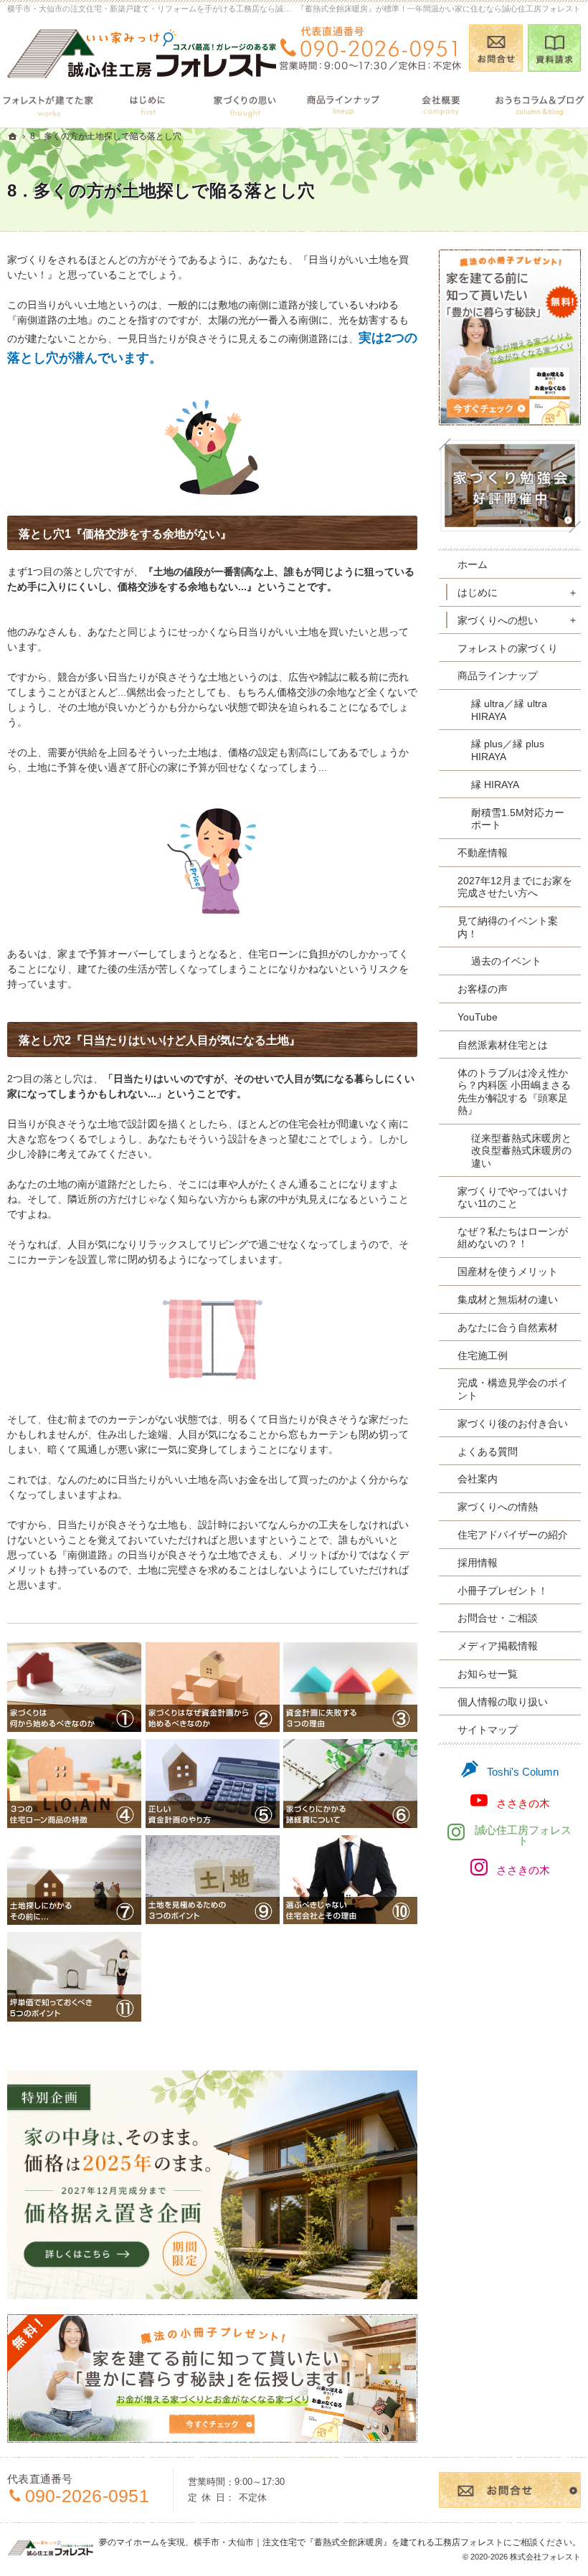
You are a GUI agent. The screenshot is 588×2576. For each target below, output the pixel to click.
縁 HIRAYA (495, 785)
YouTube (478, 1017)
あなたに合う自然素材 (508, 1327)
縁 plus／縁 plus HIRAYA (508, 750)
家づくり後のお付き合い (513, 1424)
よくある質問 (488, 1452)
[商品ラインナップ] (343, 104)
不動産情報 (483, 853)
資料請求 (555, 48)
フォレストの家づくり (508, 648)
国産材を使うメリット (508, 1272)
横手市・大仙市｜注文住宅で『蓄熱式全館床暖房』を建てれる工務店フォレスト (348, 2542)
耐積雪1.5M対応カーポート (518, 819)
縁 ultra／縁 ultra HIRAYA (509, 710)
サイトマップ (488, 1730)
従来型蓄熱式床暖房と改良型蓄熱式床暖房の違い (521, 1151)
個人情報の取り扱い (503, 1702)
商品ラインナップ (498, 676)
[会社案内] (441, 104)
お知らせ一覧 (488, 1674)
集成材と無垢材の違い (508, 1299)
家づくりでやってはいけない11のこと (513, 1198)
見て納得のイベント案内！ (508, 927)
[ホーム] (13, 136)
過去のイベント (506, 961)
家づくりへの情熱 (498, 1507)
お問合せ (496, 48)
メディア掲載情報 (498, 1646)
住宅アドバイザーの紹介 (513, 1535)
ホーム (473, 564)
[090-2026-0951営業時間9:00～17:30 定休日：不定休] (370, 48)
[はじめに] (147, 104)
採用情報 (478, 1563)
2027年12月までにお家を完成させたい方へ (515, 887)
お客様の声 (483, 989)
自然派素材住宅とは (503, 1045)
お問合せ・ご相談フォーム (510, 2490)
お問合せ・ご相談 (498, 1618)
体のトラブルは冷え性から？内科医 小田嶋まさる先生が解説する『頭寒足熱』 (514, 1092)
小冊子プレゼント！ (503, 1591)
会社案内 (478, 1479)
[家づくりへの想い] (245, 104)
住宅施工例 (483, 1355)
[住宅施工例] (49, 104)
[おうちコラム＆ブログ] (539, 104)
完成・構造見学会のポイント (513, 1389)
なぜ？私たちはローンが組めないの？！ (513, 1238)
